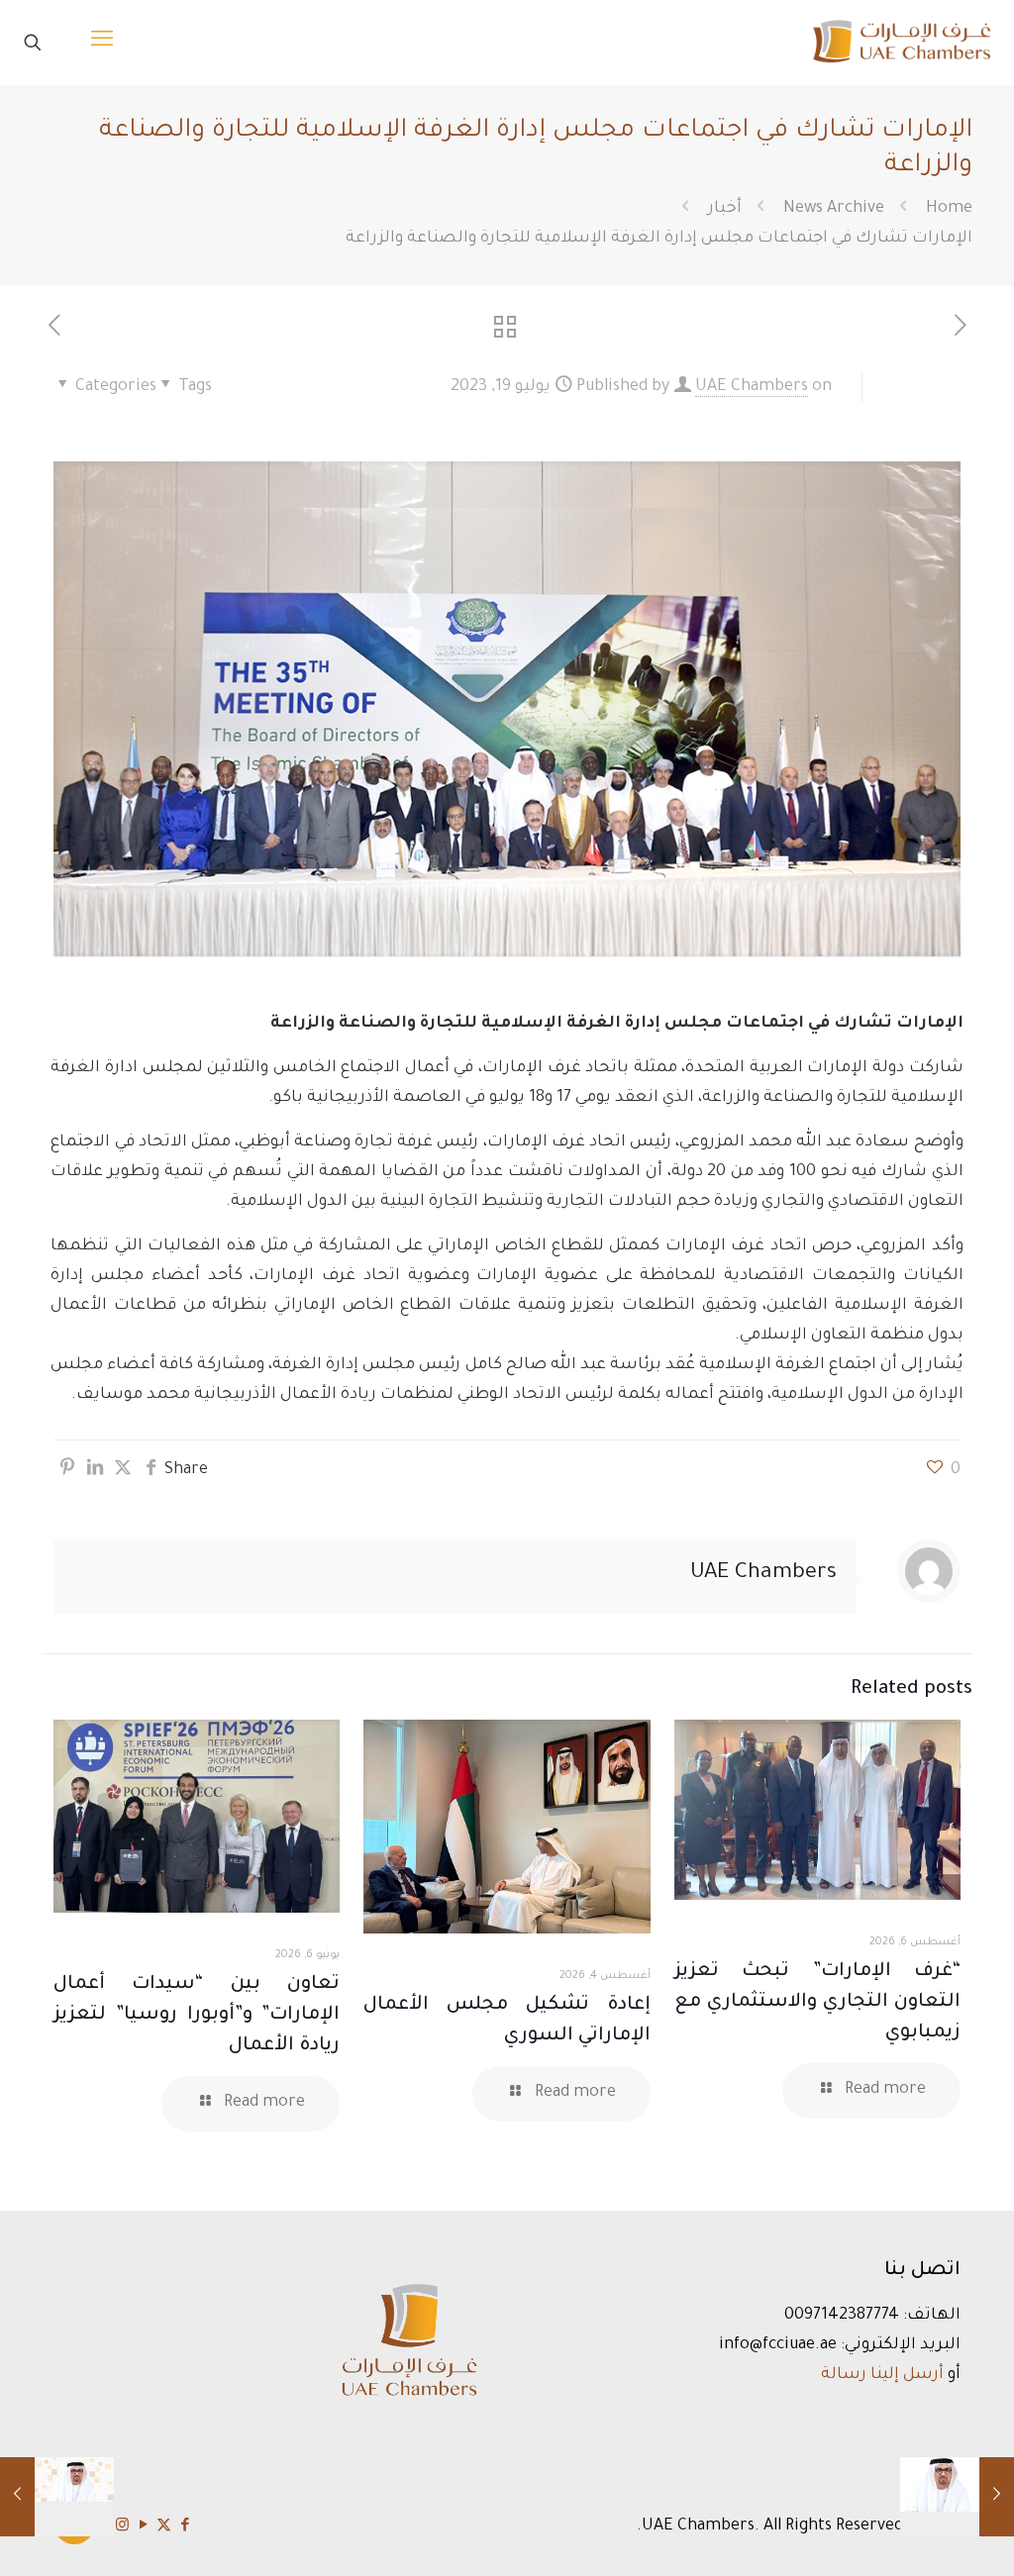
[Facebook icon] (185, 2527)
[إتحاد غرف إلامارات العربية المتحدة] (901, 42)
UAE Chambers (752, 387)
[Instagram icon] (122, 2527)
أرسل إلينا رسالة (882, 2375)
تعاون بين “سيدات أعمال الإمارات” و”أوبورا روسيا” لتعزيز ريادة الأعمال (197, 2015)
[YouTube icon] (143, 2527)
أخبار (725, 209)
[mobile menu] (102, 43)
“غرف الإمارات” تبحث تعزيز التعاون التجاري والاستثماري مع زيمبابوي (817, 2002)
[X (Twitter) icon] (164, 2527)
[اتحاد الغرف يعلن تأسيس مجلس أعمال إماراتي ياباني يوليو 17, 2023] (997, 2497)
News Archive (834, 209)
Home (949, 209)
